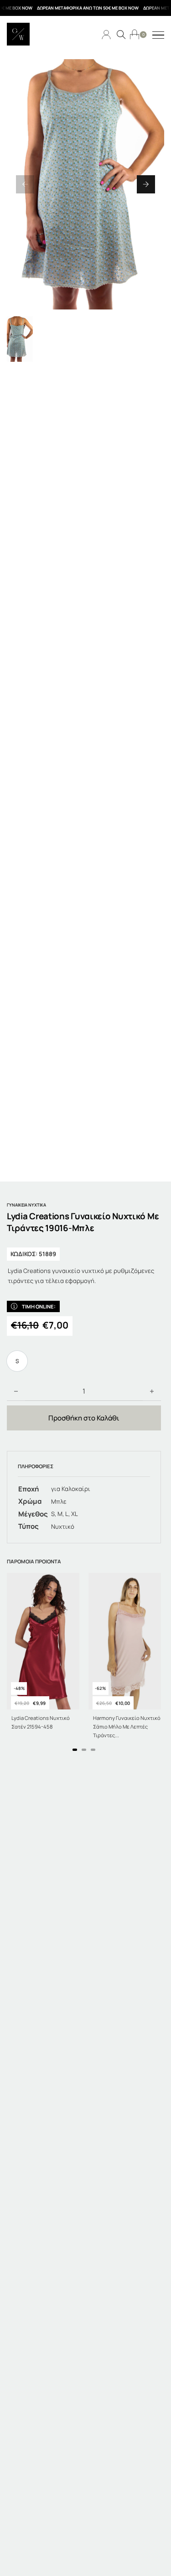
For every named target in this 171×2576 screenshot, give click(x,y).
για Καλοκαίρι (71, 1489)
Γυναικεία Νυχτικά (26, 1205)
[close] (158, 35)
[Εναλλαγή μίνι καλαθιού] (135, 34)
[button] (25, 184)
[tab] (75, 1750)
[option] (17, 1361)
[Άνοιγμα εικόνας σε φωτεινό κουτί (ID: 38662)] (85, 184)
